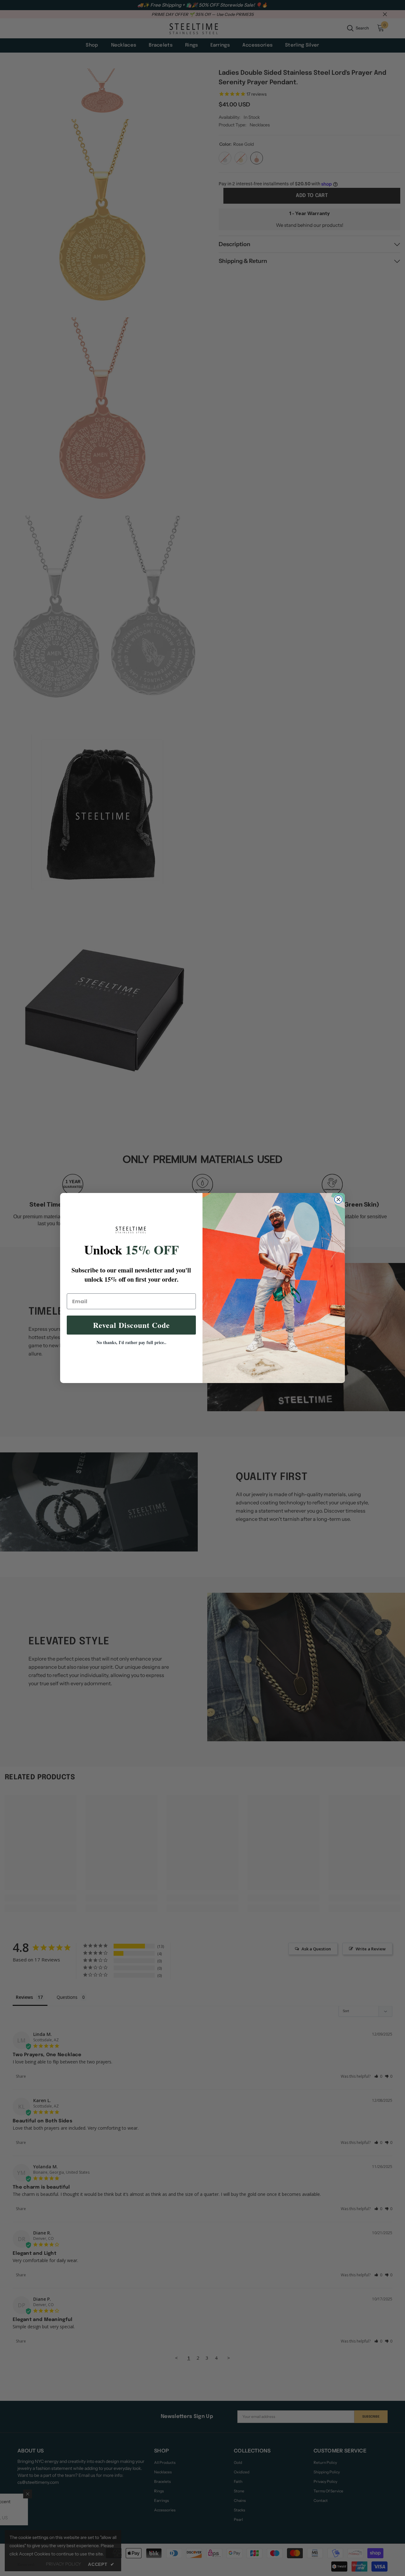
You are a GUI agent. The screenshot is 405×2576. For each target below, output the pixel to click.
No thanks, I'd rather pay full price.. (131, 1342)
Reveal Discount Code (131, 1325)
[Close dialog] (338, 1199)
